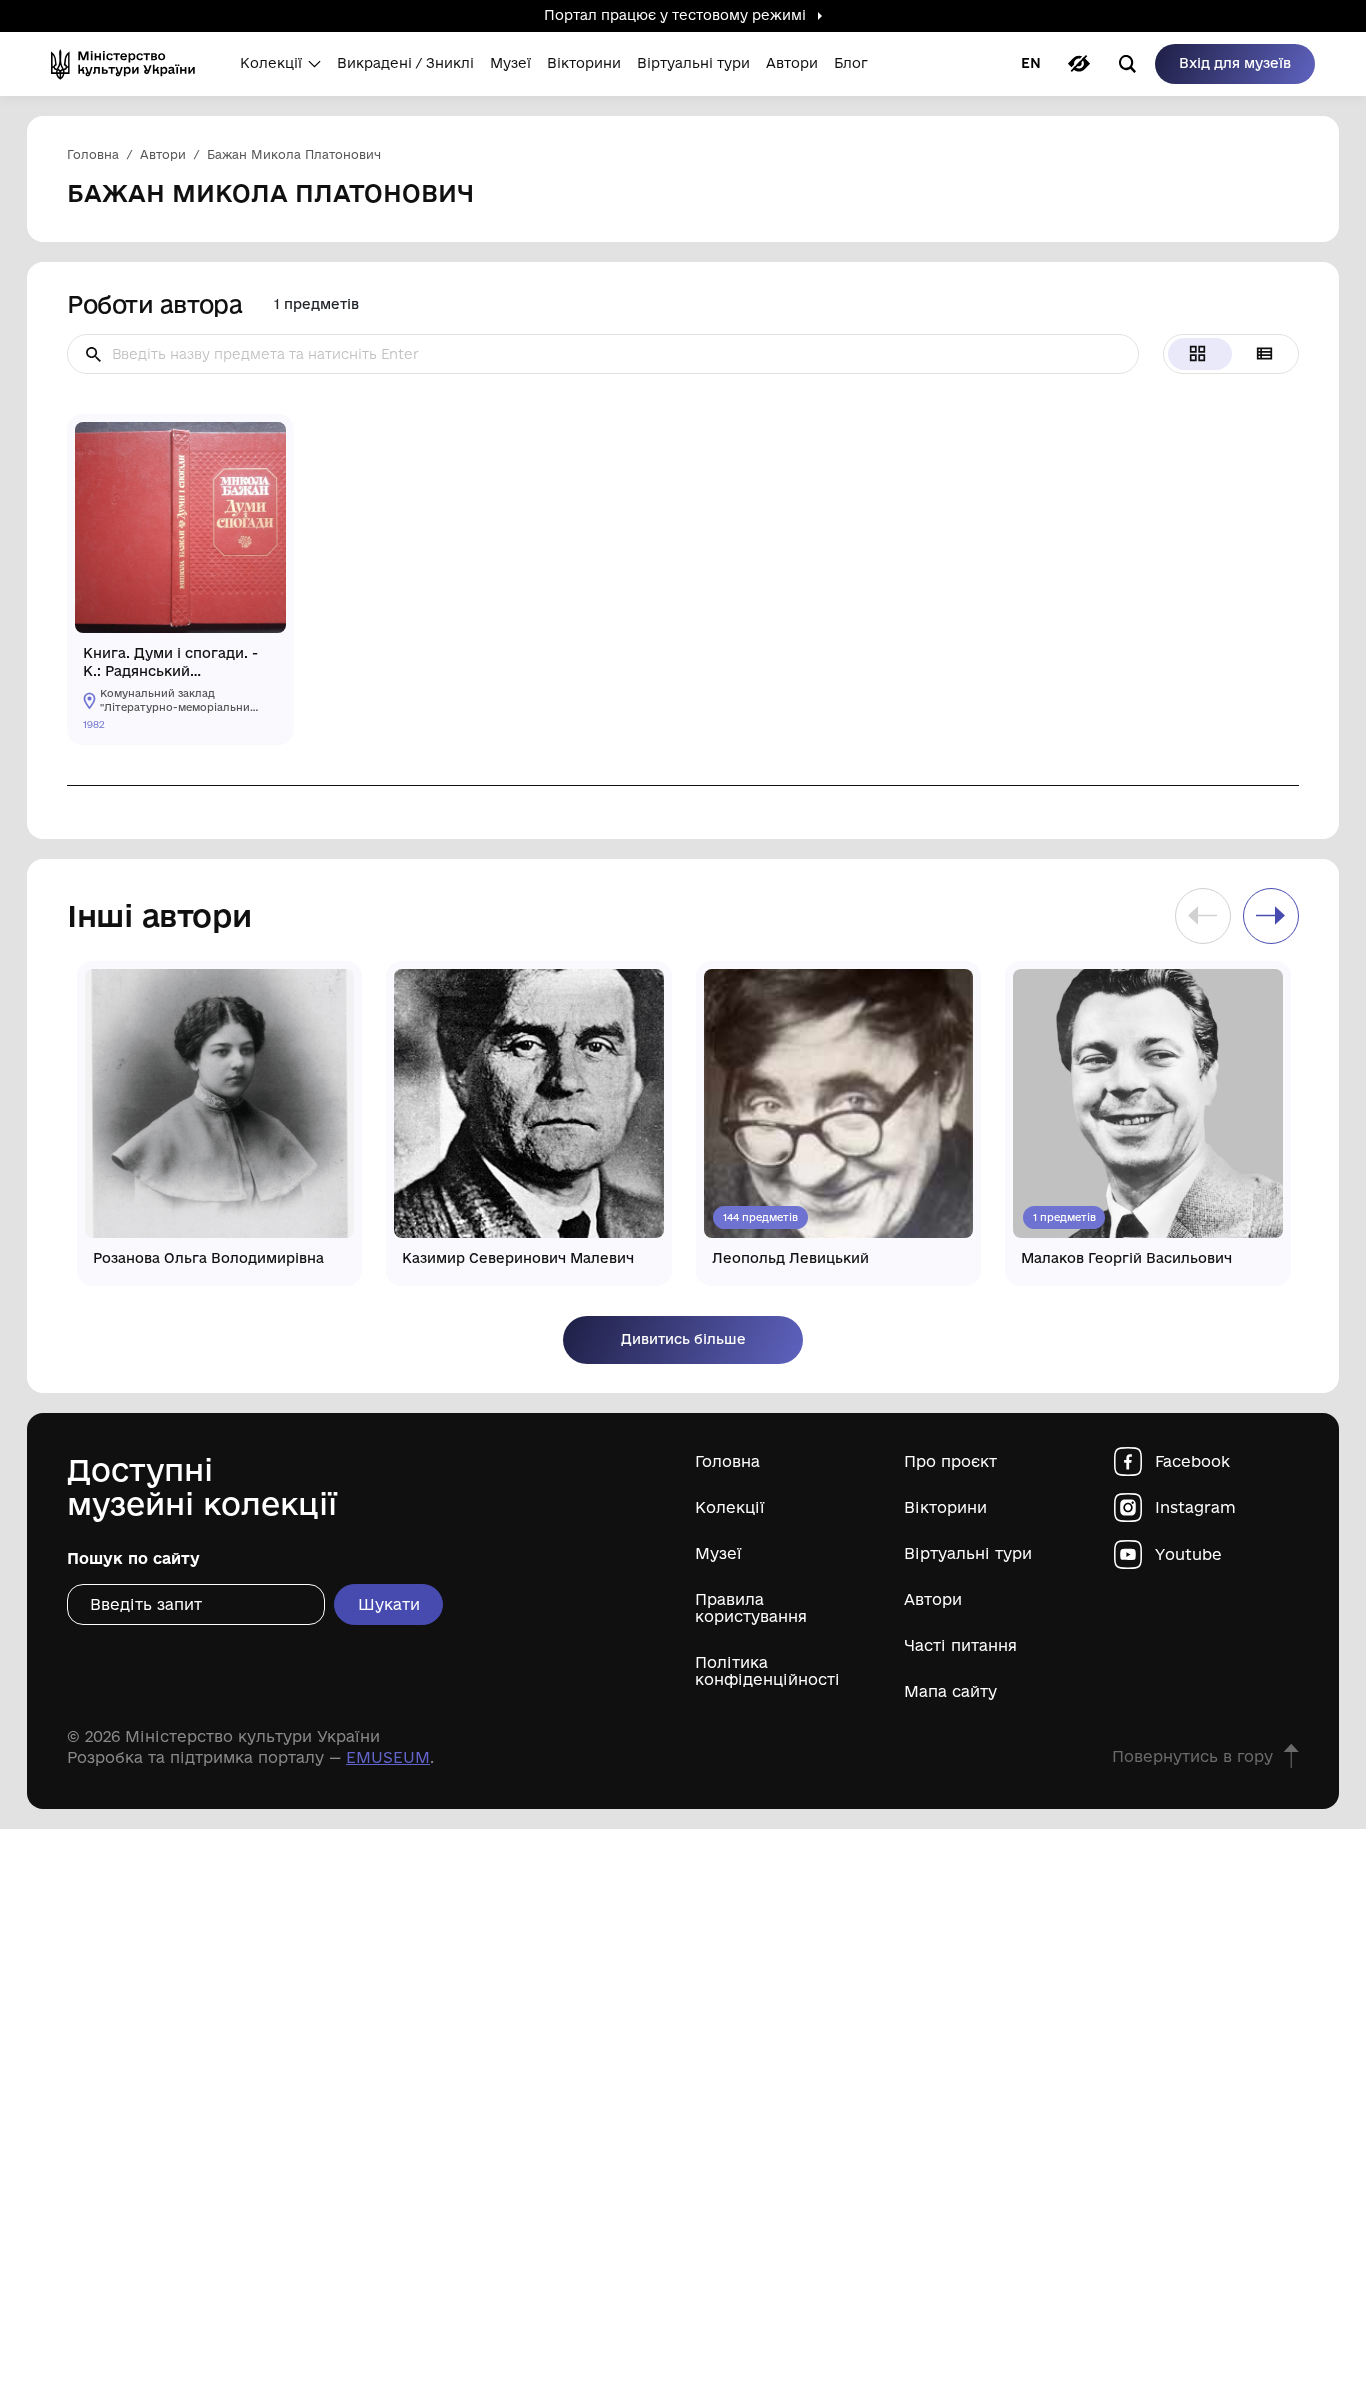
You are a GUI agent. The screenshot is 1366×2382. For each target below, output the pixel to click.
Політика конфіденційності (767, 1671)
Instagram (1195, 1507)
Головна (727, 1461)
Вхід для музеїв (1235, 63)
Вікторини (945, 1507)
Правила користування (751, 1608)
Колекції (730, 1507)
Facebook (1192, 1461)
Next (1271, 916)
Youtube (1188, 1554)
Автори (933, 1599)
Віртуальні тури (968, 1553)
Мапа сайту (950, 1691)
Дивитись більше (683, 1339)
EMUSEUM (388, 1757)
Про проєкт (950, 1461)
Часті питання (960, 1645)
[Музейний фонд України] (129, 64)
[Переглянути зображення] (262, 445)
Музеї (718, 1553)
